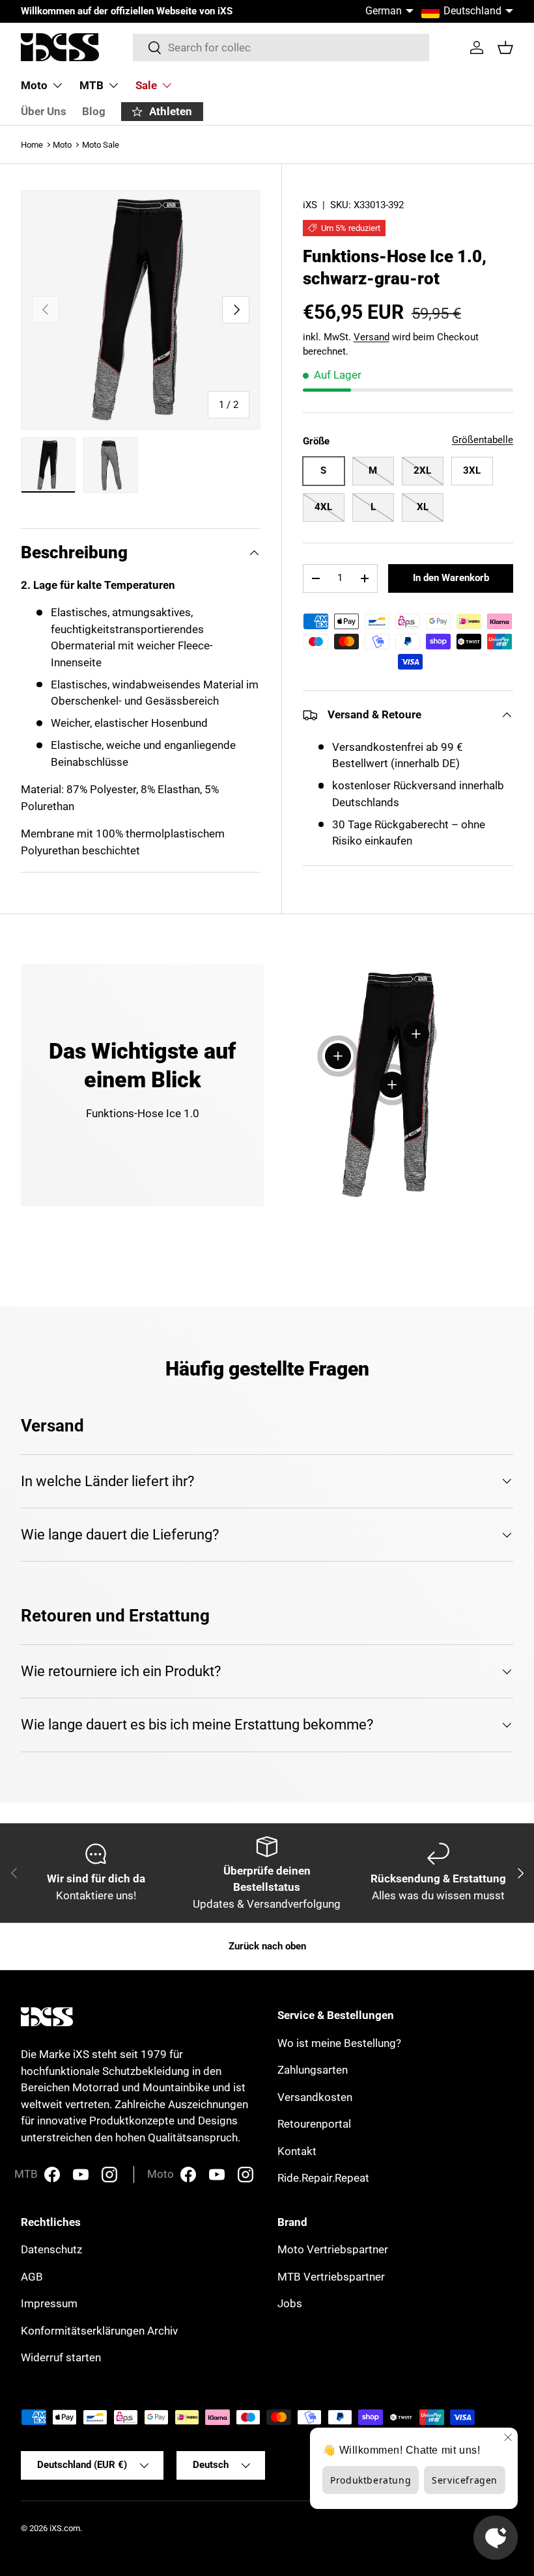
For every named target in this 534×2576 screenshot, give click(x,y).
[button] (505, 47)
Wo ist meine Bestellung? (339, 2043)
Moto (62, 145)
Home (32, 145)
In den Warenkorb (451, 578)
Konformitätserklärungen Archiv (99, 2331)
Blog (94, 111)
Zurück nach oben (267, 1946)
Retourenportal (314, 2124)
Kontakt (297, 2151)
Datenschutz (51, 2249)
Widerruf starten (61, 2357)
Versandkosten (315, 2097)
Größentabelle (483, 440)
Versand (372, 337)
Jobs (290, 2303)
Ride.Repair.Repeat (323, 2178)
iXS (310, 205)
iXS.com (65, 2528)
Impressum (49, 2303)
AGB (32, 2277)
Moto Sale (101, 145)
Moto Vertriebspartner (333, 2249)
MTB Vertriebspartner (331, 2277)
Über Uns (44, 111)
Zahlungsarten (313, 2070)
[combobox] (281, 47)
